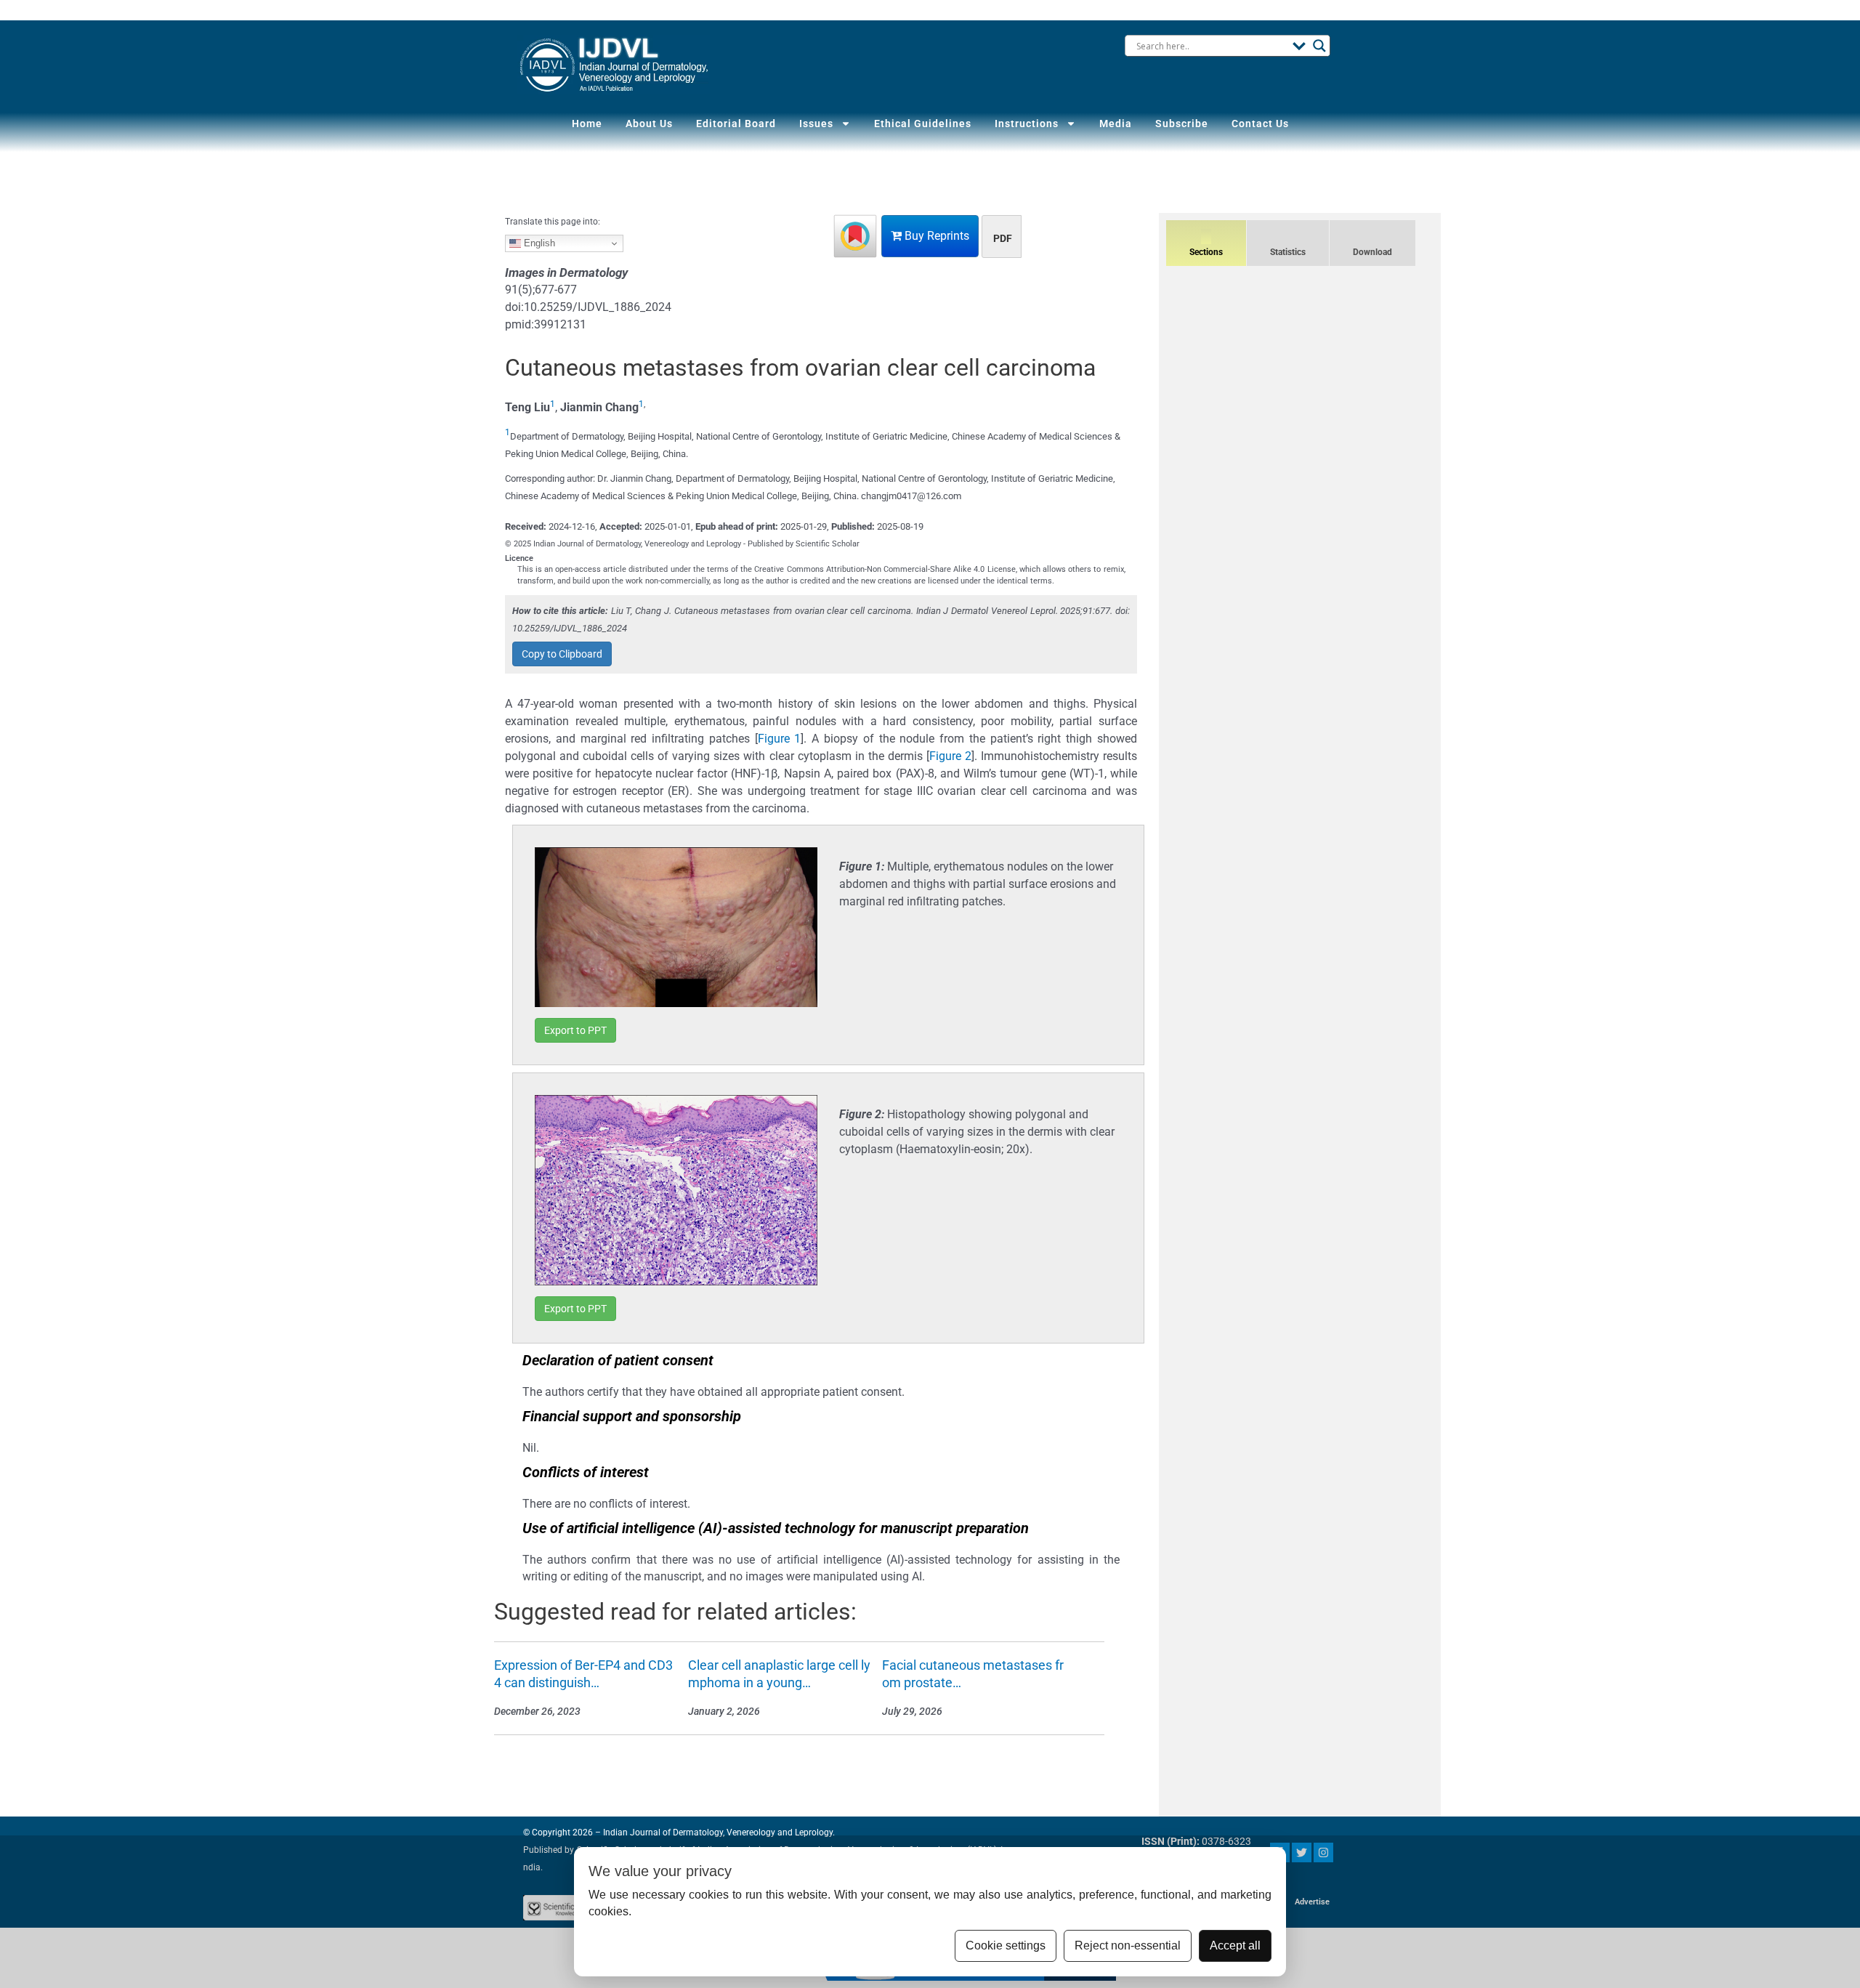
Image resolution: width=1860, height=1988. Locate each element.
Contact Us (1260, 124)
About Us (649, 124)
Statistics (1288, 252)
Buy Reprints (935, 236)
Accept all (1235, 1945)
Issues (816, 124)
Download (1372, 252)
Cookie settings (1006, 1945)
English (538, 243)
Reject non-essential (1128, 1945)
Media (1116, 124)
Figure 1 (780, 739)
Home (587, 124)
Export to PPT (575, 1030)
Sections (1206, 252)
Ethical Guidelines (923, 124)
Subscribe (1182, 124)
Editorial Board (736, 124)
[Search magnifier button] (1319, 46)
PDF (1003, 238)
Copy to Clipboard (562, 654)
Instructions (1027, 124)
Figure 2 (950, 756)
